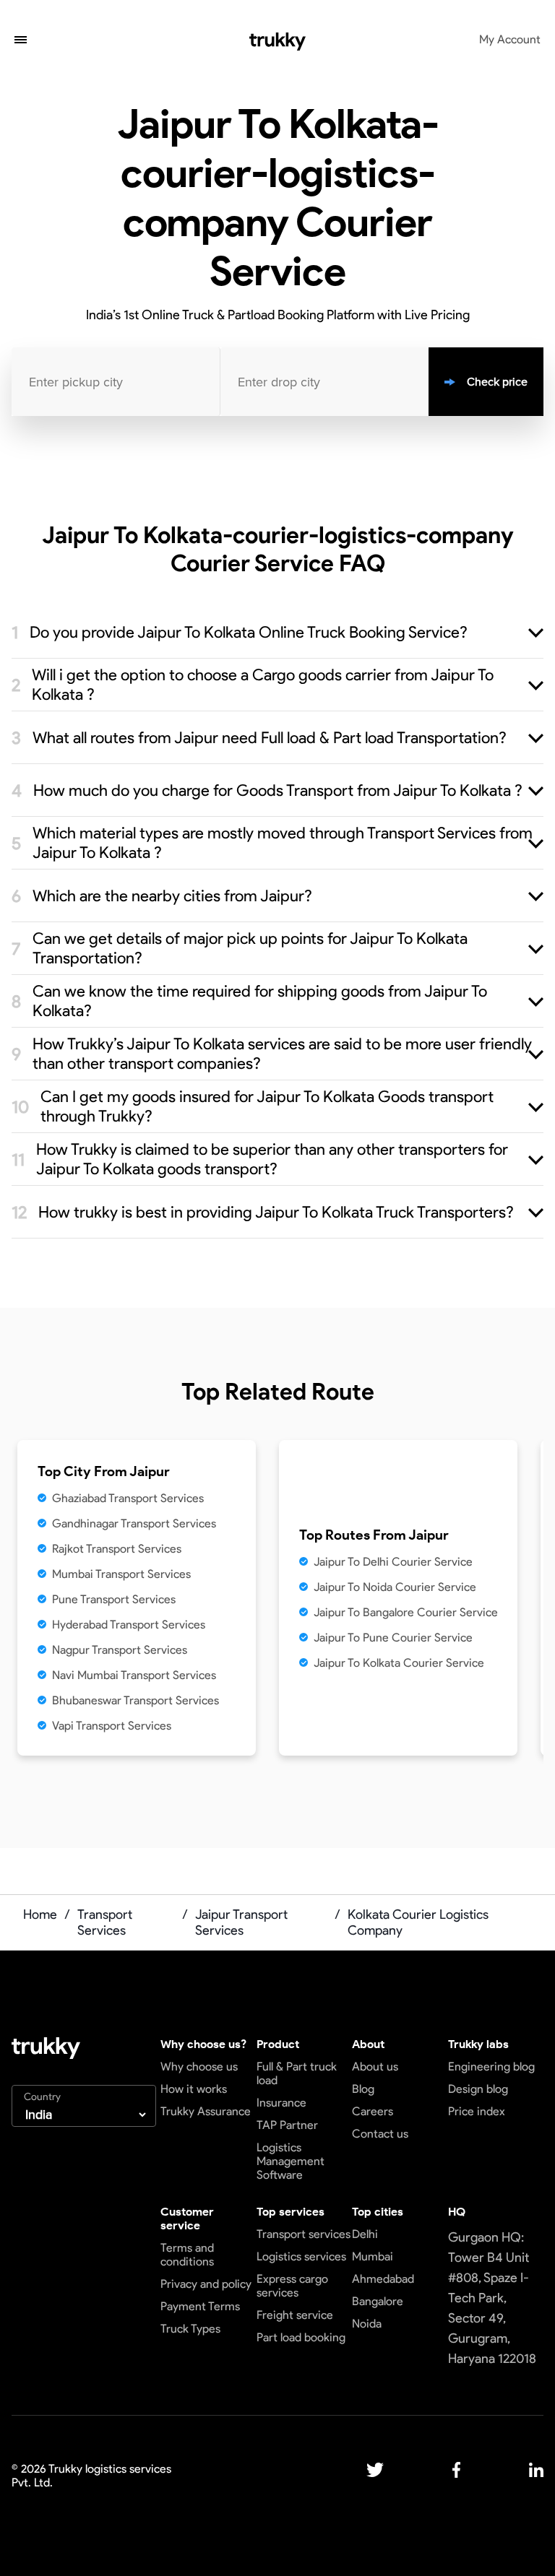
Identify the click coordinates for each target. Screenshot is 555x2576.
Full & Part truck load (297, 2073)
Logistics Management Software (291, 2161)
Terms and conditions (187, 2255)
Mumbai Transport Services (121, 1574)
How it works (194, 2089)
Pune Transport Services (114, 1599)
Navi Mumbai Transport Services (134, 1675)
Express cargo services (292, 2286)
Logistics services (301, 2256)
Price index (477, 2111)
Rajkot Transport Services (117, 1549)
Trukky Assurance (206, 2111)
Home (40, 1914)
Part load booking (301, 2337)
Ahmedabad (383, 2279)
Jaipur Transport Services (241, 1922)
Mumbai (373, 2256)
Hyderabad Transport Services (129, 1625)
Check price (497, 382)
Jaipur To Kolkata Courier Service (399, 1663)
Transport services (304, 2234)
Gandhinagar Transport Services (134, 1523)
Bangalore (378, 2301)
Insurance (281, 2103)
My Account (510, 39)
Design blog (478, 2089)
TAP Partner (287, 2125)
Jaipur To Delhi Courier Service (393, 1562)
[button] (21, 41)
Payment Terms (200, 2306)
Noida (367, 2324)
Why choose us (199, 2067)
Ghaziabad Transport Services (128, 1498)
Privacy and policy (206, 2284)
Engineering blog (491, 2067)
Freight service (295, 2315)
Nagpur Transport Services (120, 1650)
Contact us (380, 2134)
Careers (373, 2111)
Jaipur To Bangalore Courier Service (406, 1612)
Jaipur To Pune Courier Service (393, 1638)
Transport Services (105, 1922)
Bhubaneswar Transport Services (135, 1700)
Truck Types (190, 2329)
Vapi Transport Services (112, 1726)
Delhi (365, 2234)
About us (375, 2067)
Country (42, 2097)
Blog (363, 2089)
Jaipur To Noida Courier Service (395, 1587)
